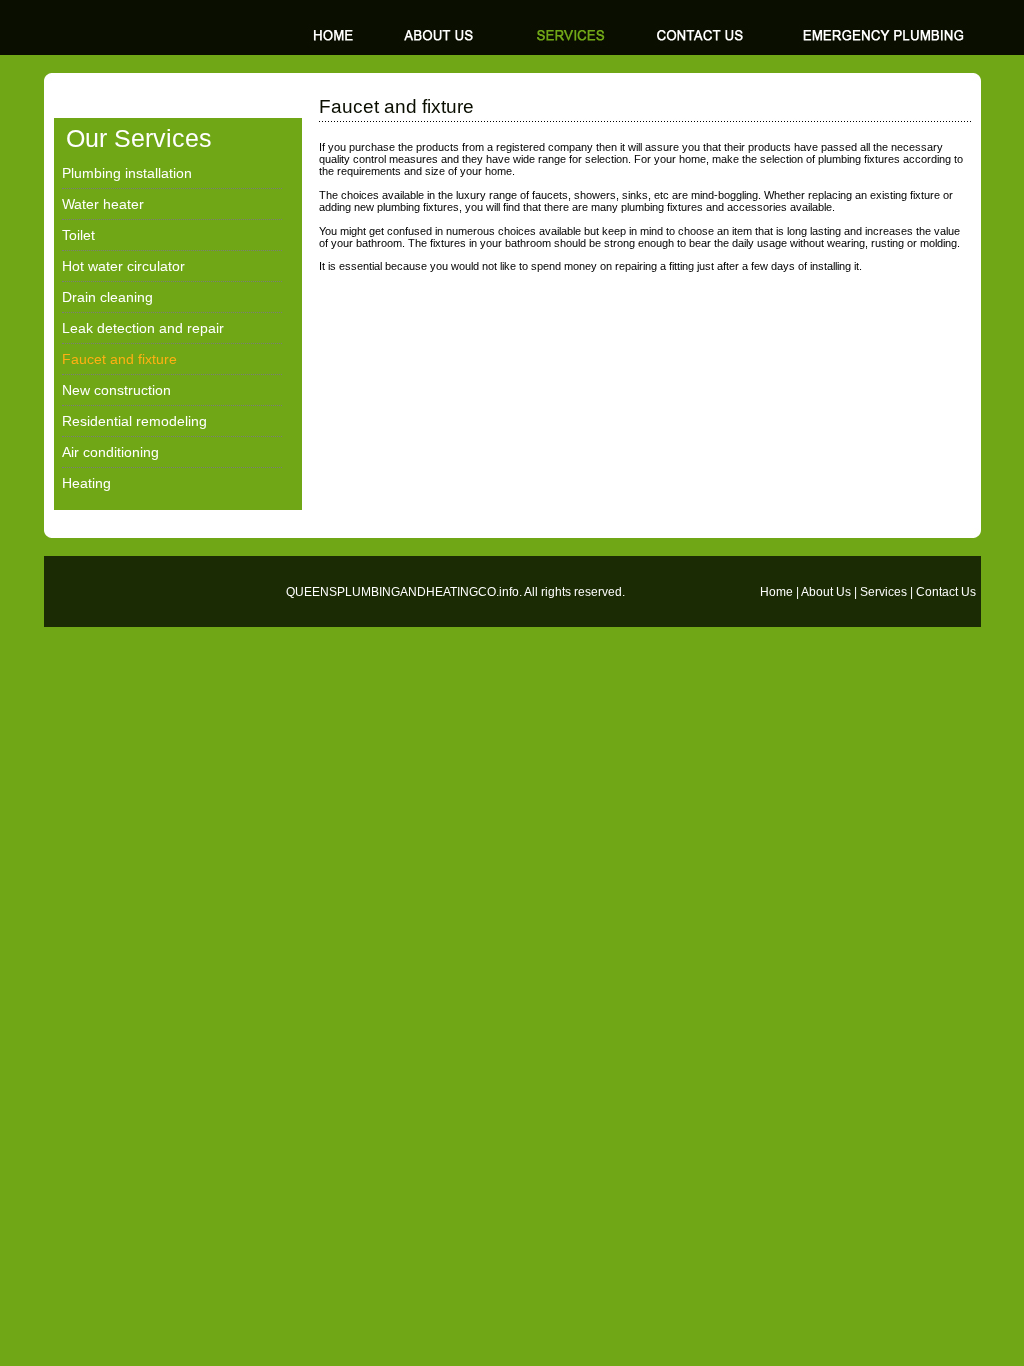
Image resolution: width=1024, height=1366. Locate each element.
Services (883, 592)
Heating (86, 483)
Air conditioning (110, 452)
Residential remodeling (134, 421)
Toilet (78, 235)
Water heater (103, 204)
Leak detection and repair (143, 328)
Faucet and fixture (119, 359)
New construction (116, 390)
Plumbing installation (127, 173)
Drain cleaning (107, 297)
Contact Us (946, 592)
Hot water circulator (123, 266)
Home (776, 592)
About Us (826, 592)
